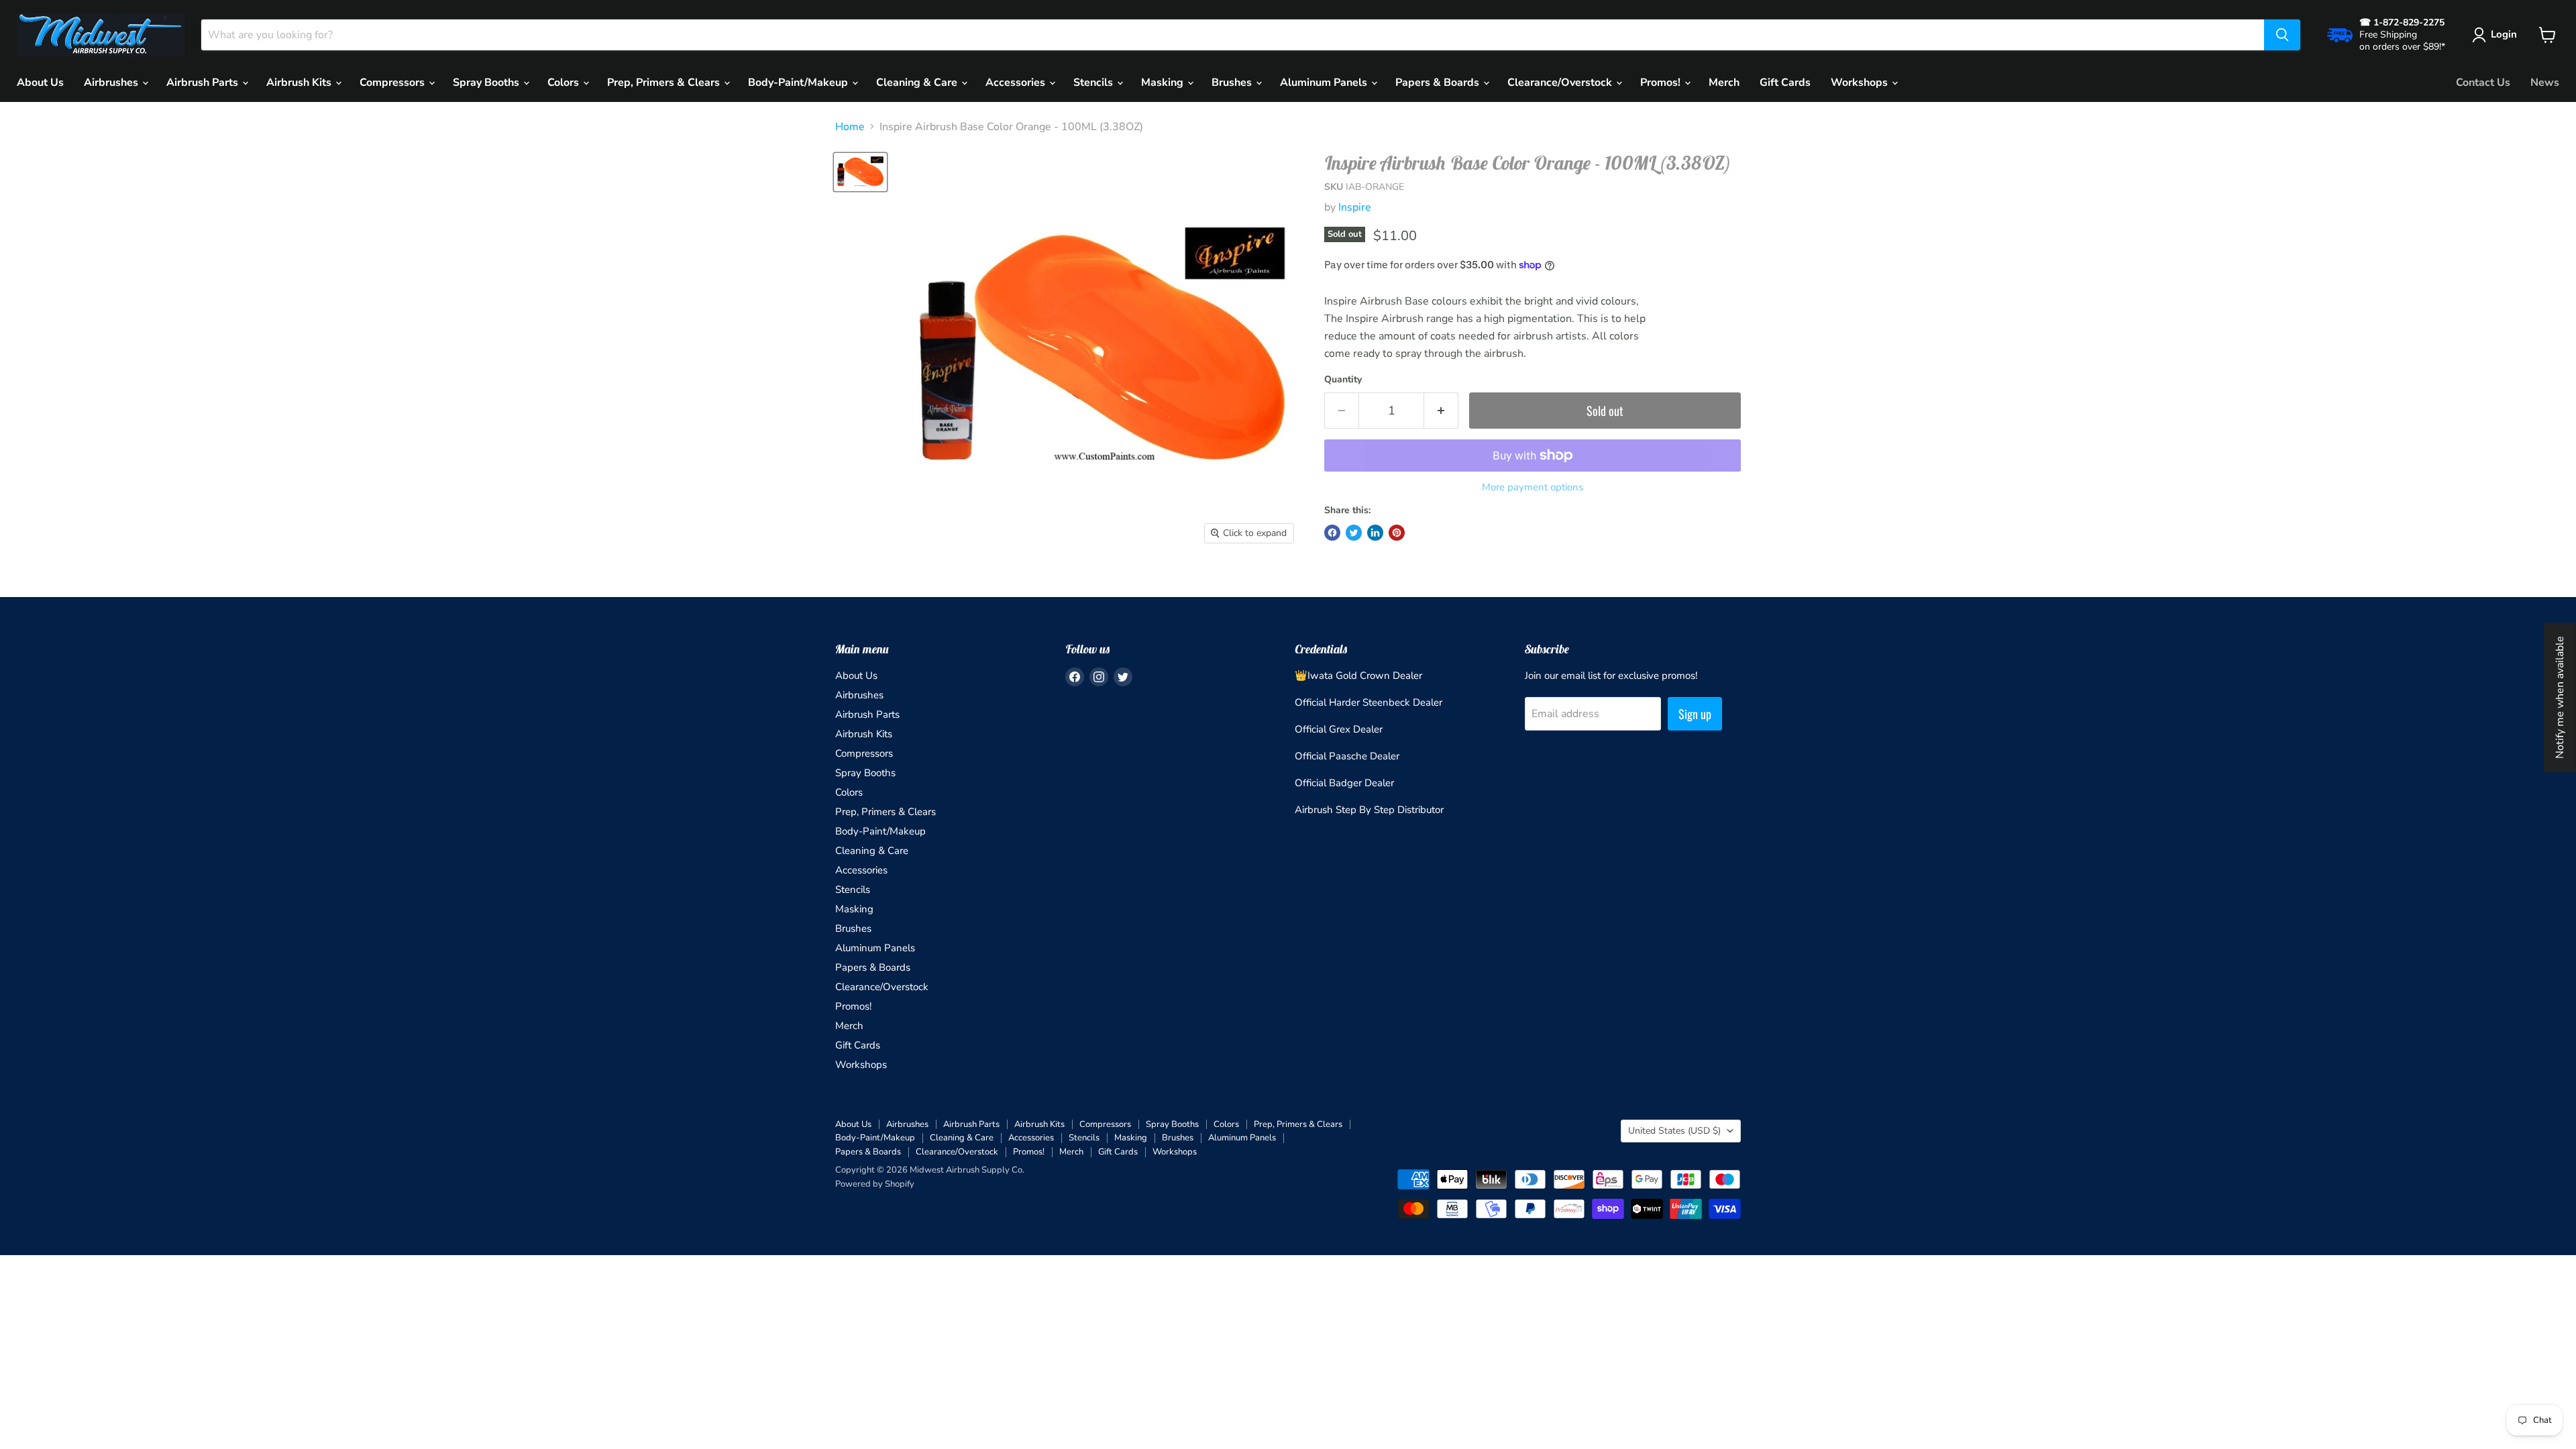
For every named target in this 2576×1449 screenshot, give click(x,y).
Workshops (1861, 83)
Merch (1724, 83)
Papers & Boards (1439, 83)
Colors (565, 83)
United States (1674, 1131)
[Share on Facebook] (1332, 533)
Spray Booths (487, 83)
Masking (1164, 83)
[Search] (2282, 35)
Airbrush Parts (204, 83)
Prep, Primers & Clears (665, 83)
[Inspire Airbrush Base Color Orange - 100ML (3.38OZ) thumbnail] (860, 172)
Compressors (393, 83)
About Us (40, 83)
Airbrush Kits (300, 83)
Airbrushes (112, 83)
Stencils (1094, 83)
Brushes (1233, 83)
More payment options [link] (1533, 487)
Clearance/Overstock (1561, 83)
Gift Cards (1785, 83)
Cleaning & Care (918, 83)
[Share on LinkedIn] (1375, 533)
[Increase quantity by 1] (1441, 411)
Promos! (1662, 83)
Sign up (1695, 714)
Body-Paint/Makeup (799, 83)
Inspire (1355, 207)
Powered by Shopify (875, 1184)
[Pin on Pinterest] (1397, 533)
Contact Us (2483, 83)
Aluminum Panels (1325, 83)
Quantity (1343, 380)
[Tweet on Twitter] (1354, 533)
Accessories (1017, 83)
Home (850, 127)
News (2545, 83)
